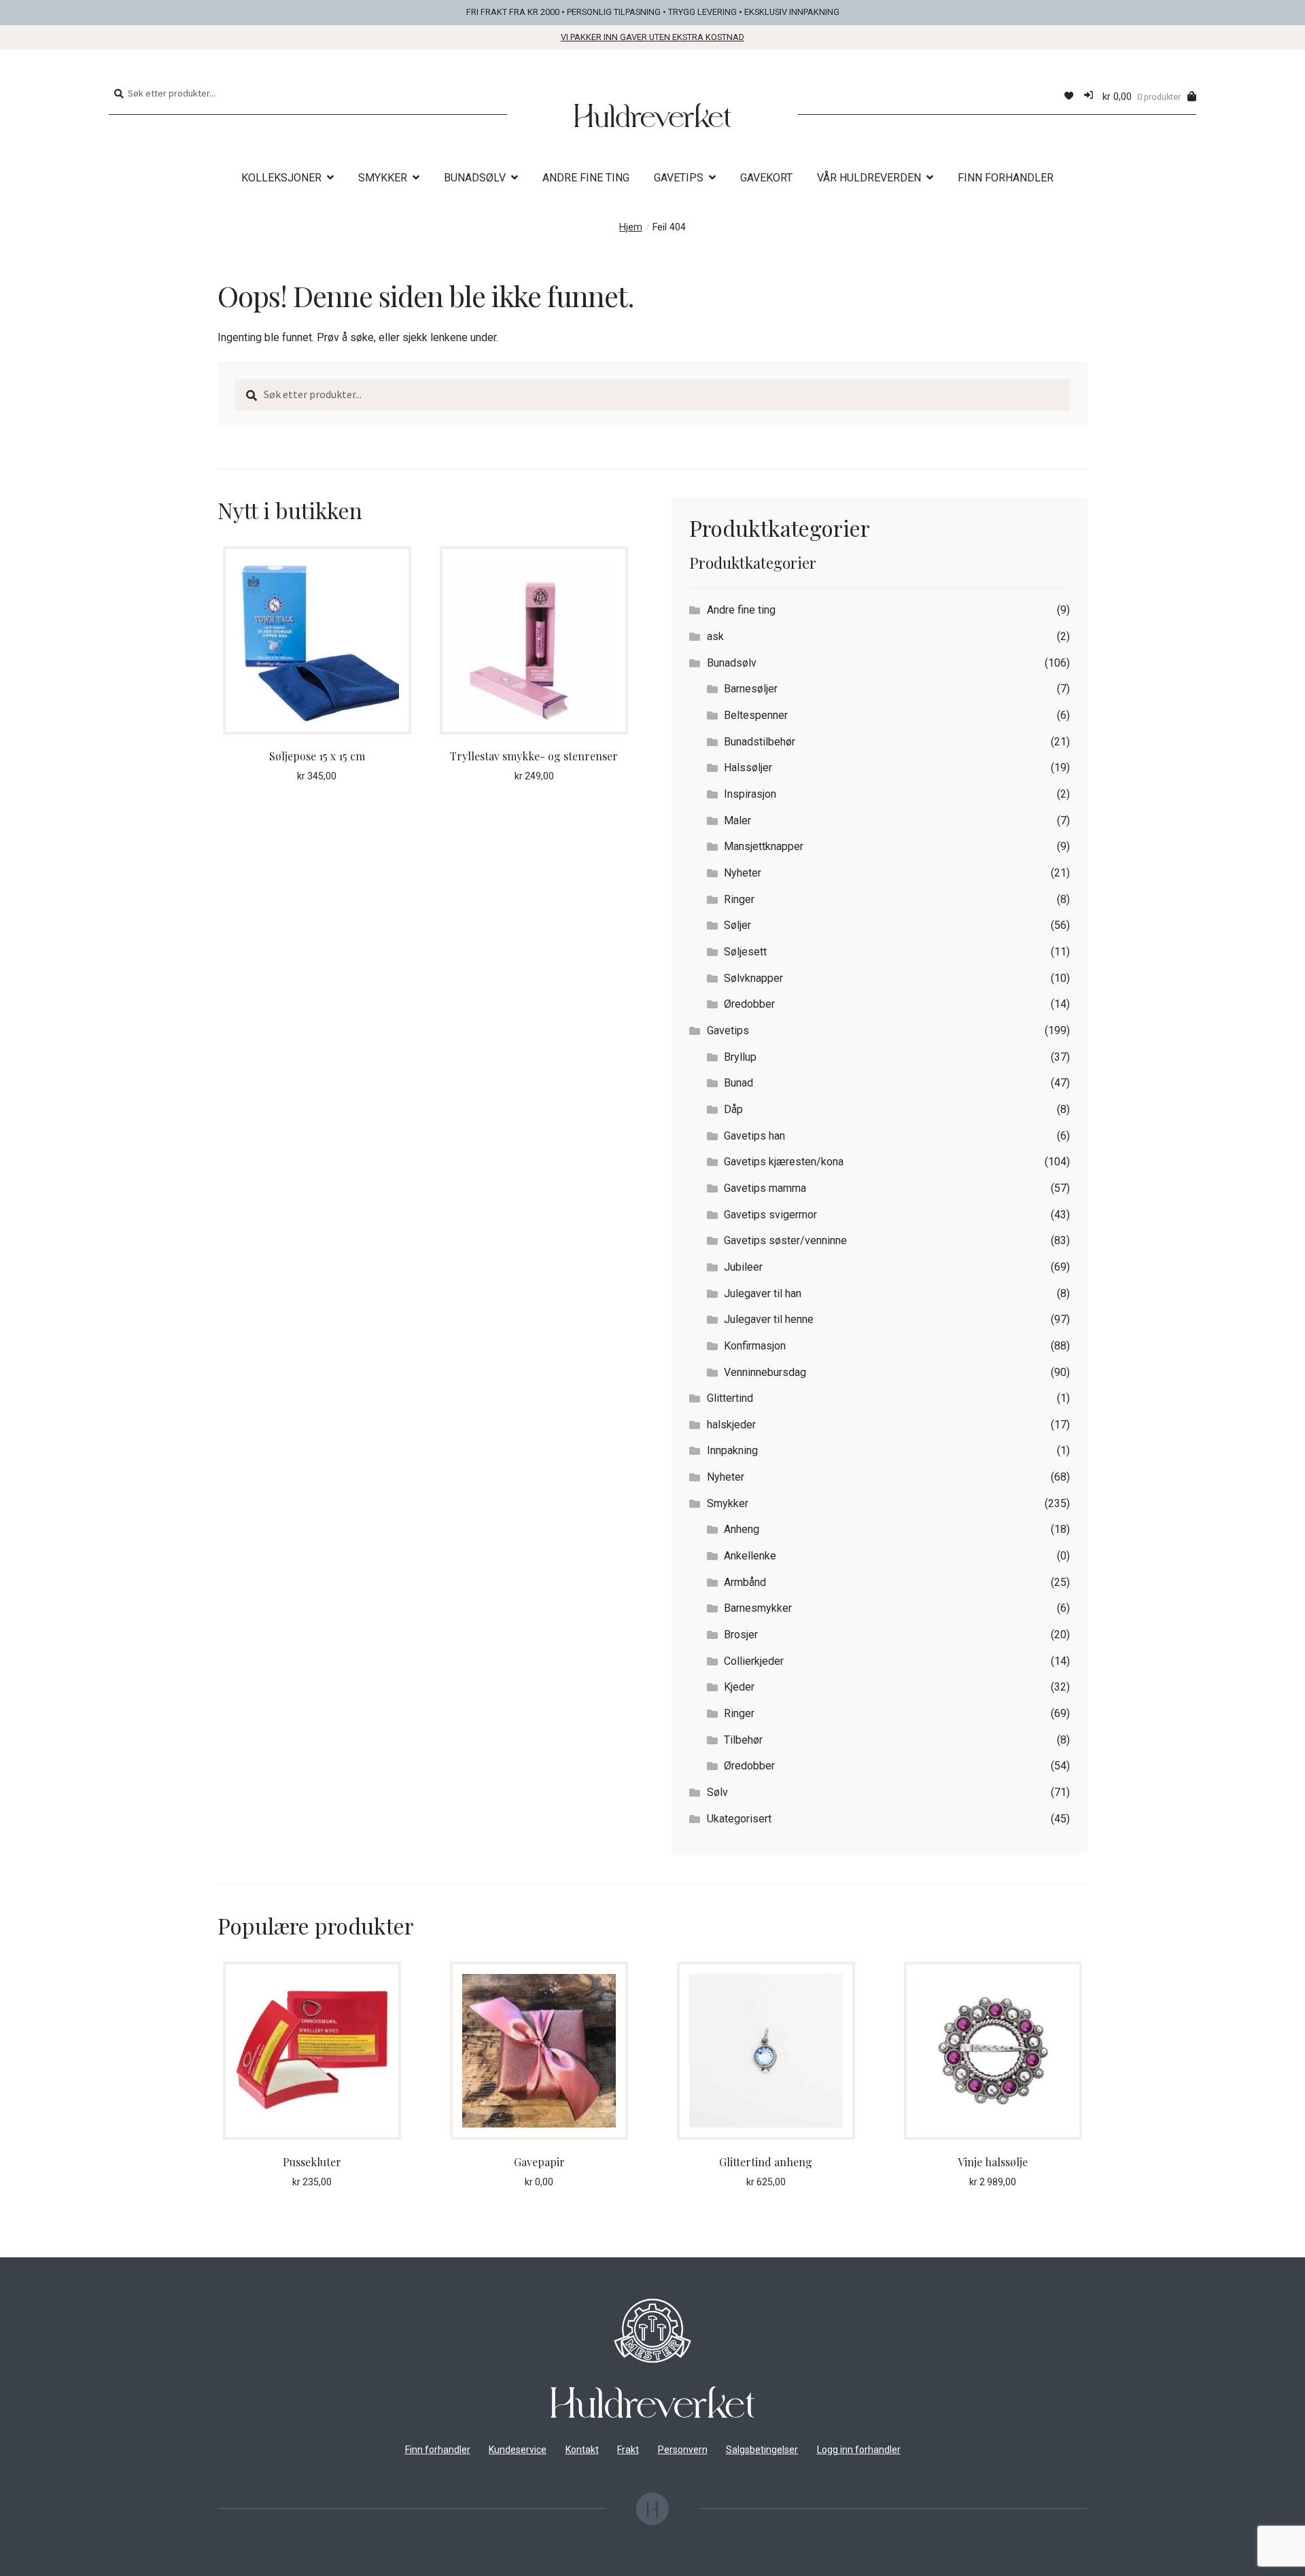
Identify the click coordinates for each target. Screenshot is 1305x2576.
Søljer (737, 925)
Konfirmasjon (755, 1346)
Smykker (728, 1503)
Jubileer (743, 1267)
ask (715, 636)
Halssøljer (748, 767)
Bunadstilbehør (760, 742)
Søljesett (745, 952)
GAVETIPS (679, 178)
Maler (737, 821)
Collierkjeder (754, 1661)
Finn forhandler (438, 2450)
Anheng (742, 1529)
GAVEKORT (766, 178)
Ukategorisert (739, 1819)
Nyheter (743, 873)
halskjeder (731, 1425)
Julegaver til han (763, 1293)
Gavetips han (754, 1136)
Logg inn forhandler (859, 2450)
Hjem (631, 227)
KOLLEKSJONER (281, 178)
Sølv (717, 1792)
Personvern (683, 2450)
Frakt (628, 2450)
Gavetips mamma (765, 1188)
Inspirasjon (750, 794)
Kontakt (582, 2450)
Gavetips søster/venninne (785, 1240)
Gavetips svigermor (770, 1215)
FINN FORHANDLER (1006, 178)
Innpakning (732, 1450)
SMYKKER (383, 178)
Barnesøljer (751, 689)
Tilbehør (743, 1740)
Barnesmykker (758, 1608)
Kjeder (739, 1687)
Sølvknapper (753, 978)
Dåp (733, 1109)
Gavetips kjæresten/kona (784, 1162)
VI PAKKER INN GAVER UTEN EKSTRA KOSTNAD (652, 37)
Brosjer (741, 1635)
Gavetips (728, 1030)
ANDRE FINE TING (586, 178)
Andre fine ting (741, 610)
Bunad (738, 1083)
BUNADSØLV (475, 178)
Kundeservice (518, 2450)
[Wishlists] (1069, 96)
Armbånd (745, 1582)
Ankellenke (750, 1556)
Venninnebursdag (765, 1372)
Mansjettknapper (764, 846)
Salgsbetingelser (762, 2450)
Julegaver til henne (769, 1319)
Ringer (739, 899)
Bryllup (740, 1057)
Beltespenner (756, 715)
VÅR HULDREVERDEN (869, 178)
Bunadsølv (732, 663)
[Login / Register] (1089, 96)
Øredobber (749, 1004)
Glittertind (730, 1398)
